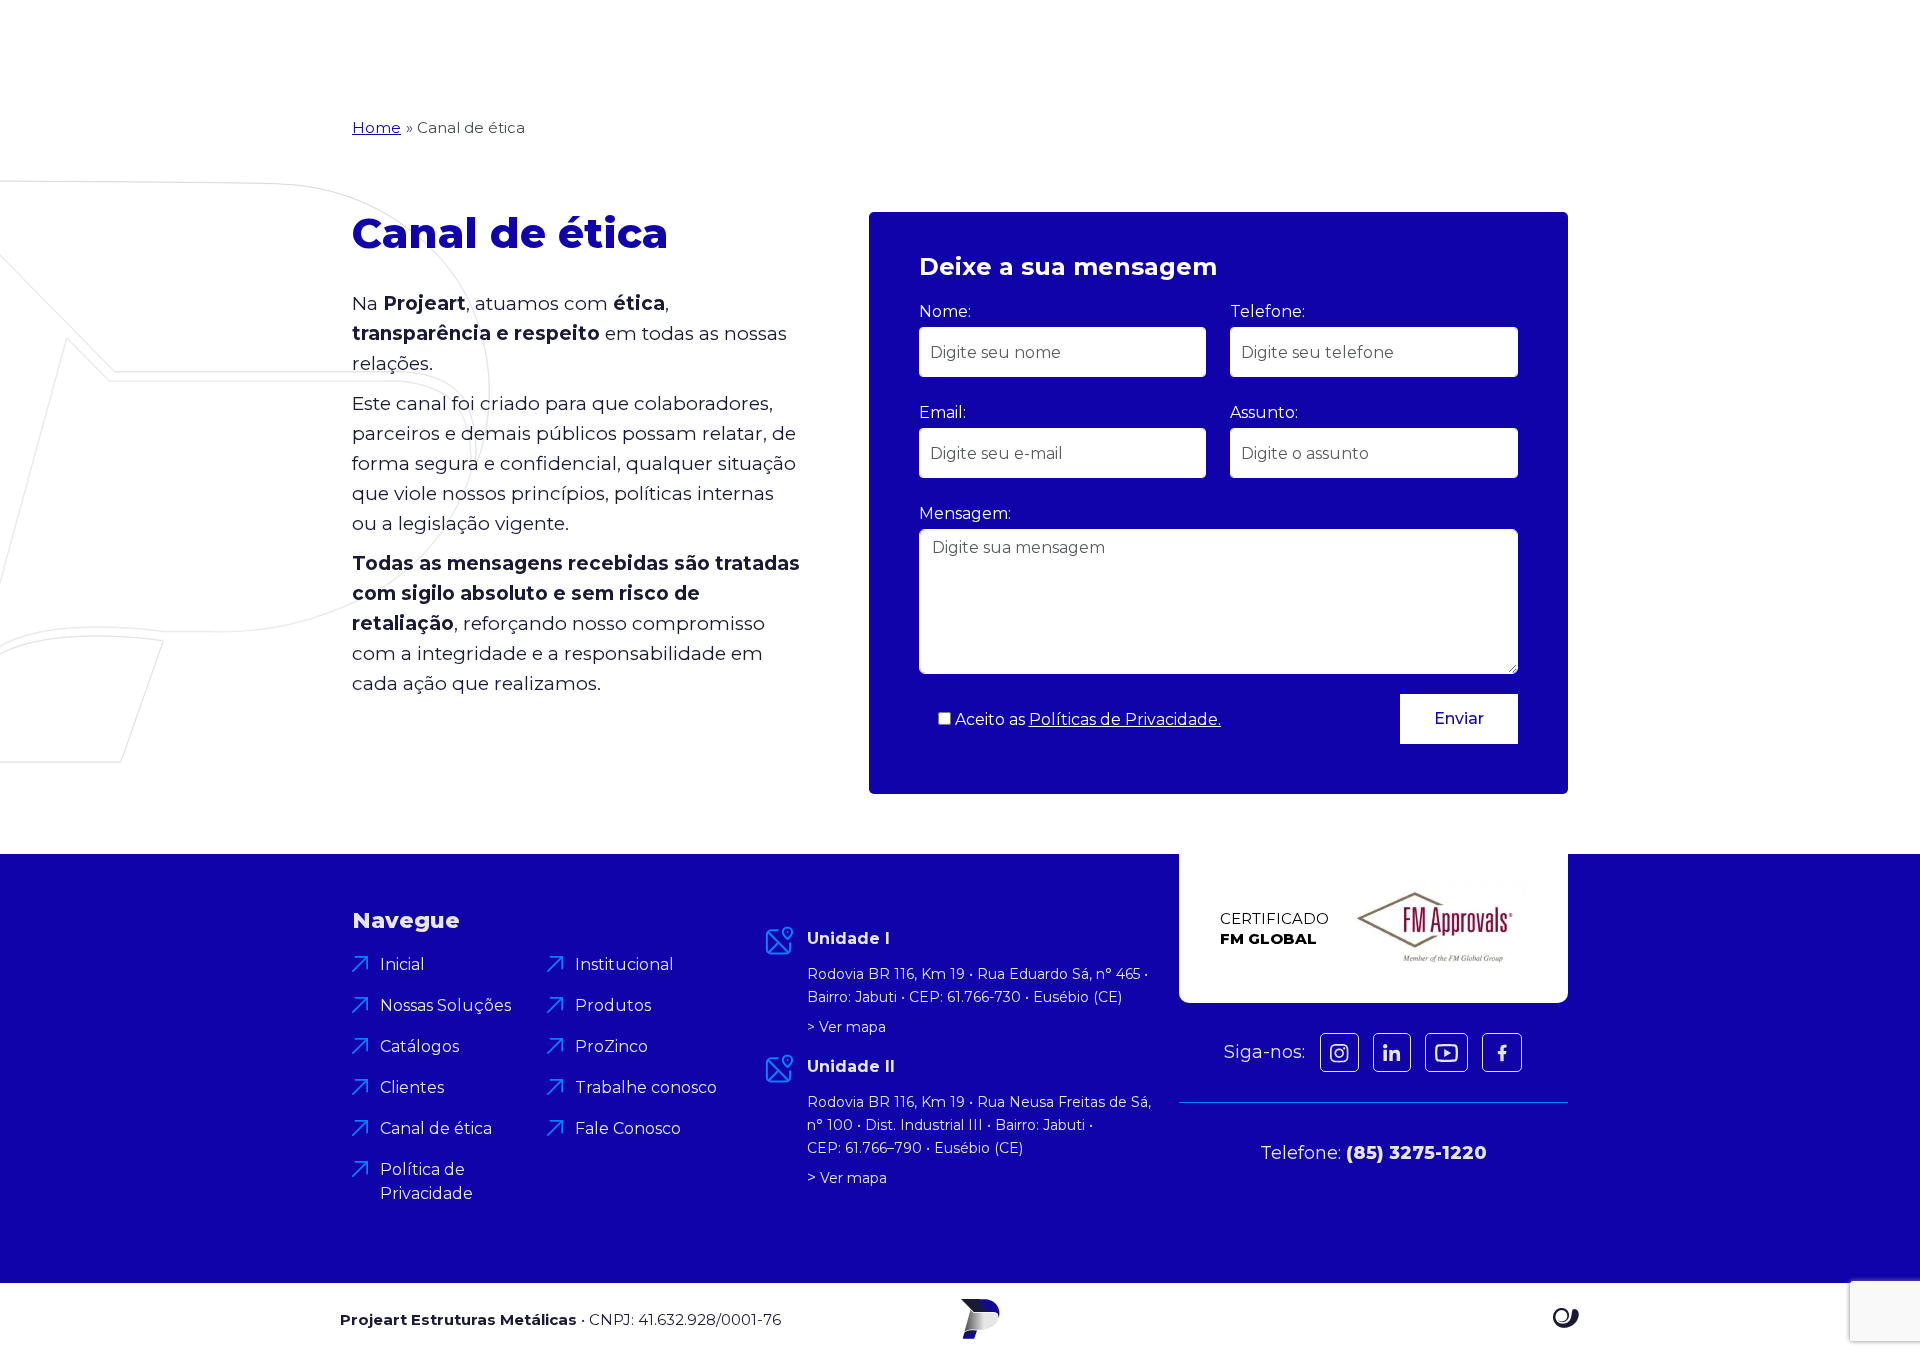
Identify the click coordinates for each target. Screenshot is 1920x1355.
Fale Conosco (628, 1128)
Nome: (945, 311)
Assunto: (1264, 412)
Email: (942, 412)
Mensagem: (965, 513)
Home (376, 127)
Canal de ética (436, 1128)
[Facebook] (1392, 1052)
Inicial (402, 964)
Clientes (412, 1087)
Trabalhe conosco (646, 1087)
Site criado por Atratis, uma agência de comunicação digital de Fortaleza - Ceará (1566, 1319)
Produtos (613, 1005)
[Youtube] (1446, 1052)
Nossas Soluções (445, 1005)
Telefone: (1267, 311)
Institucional (624, 964)
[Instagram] (1339, 1052)
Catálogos (419, 1046)
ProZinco (611, 1046)
